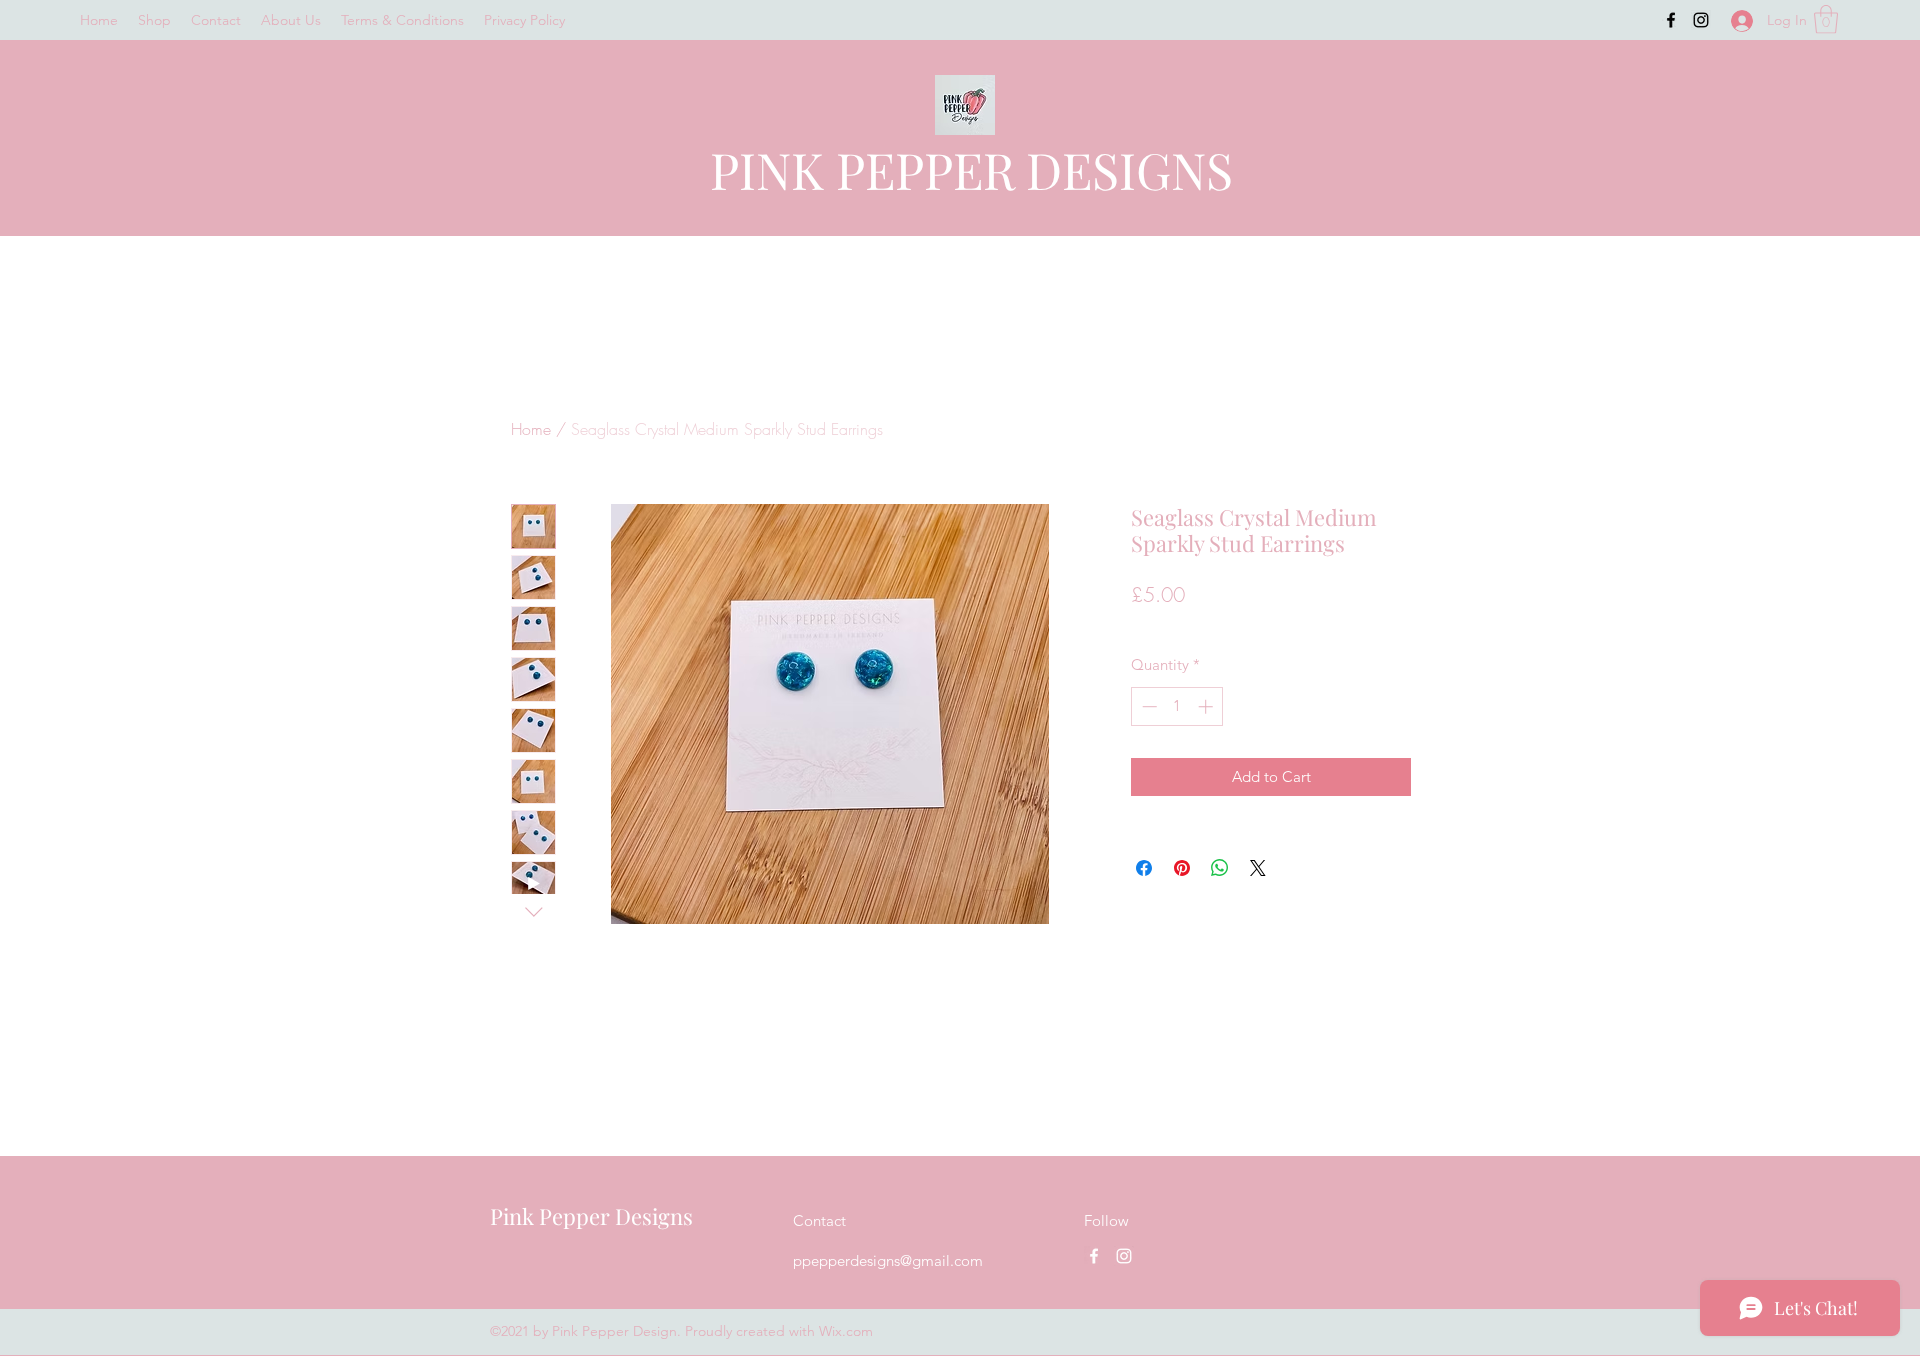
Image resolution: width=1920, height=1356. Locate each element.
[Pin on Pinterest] (1182, 868)
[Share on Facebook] (1144, 868)
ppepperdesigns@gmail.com (888, 1260)
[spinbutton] (1177, 706)
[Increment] (1207, 706)
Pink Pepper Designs (591, 1216)
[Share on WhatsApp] (1220, 868)
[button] (1826, 19)
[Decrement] (1147, 706)
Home (531, 429)
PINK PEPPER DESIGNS (971, 169)
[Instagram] (1701, 20)
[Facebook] (1671, 20)
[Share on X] (1258, 868)
